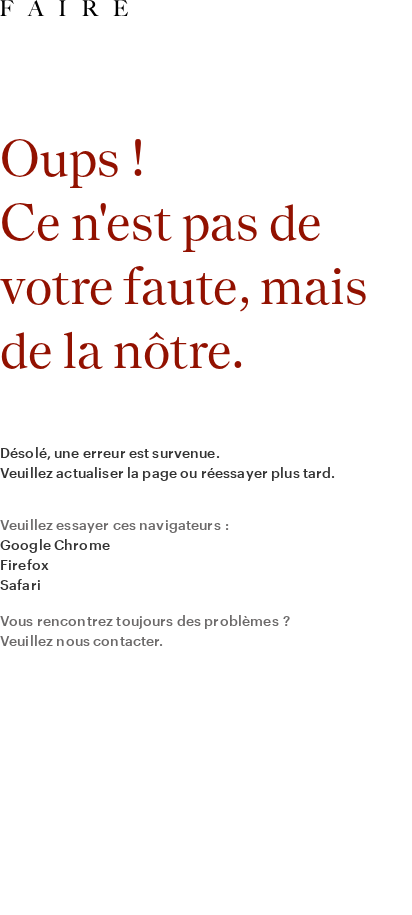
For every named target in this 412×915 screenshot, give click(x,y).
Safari (20, 584)
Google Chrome (55, 544)
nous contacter (107, 640)
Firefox (24, 564)
